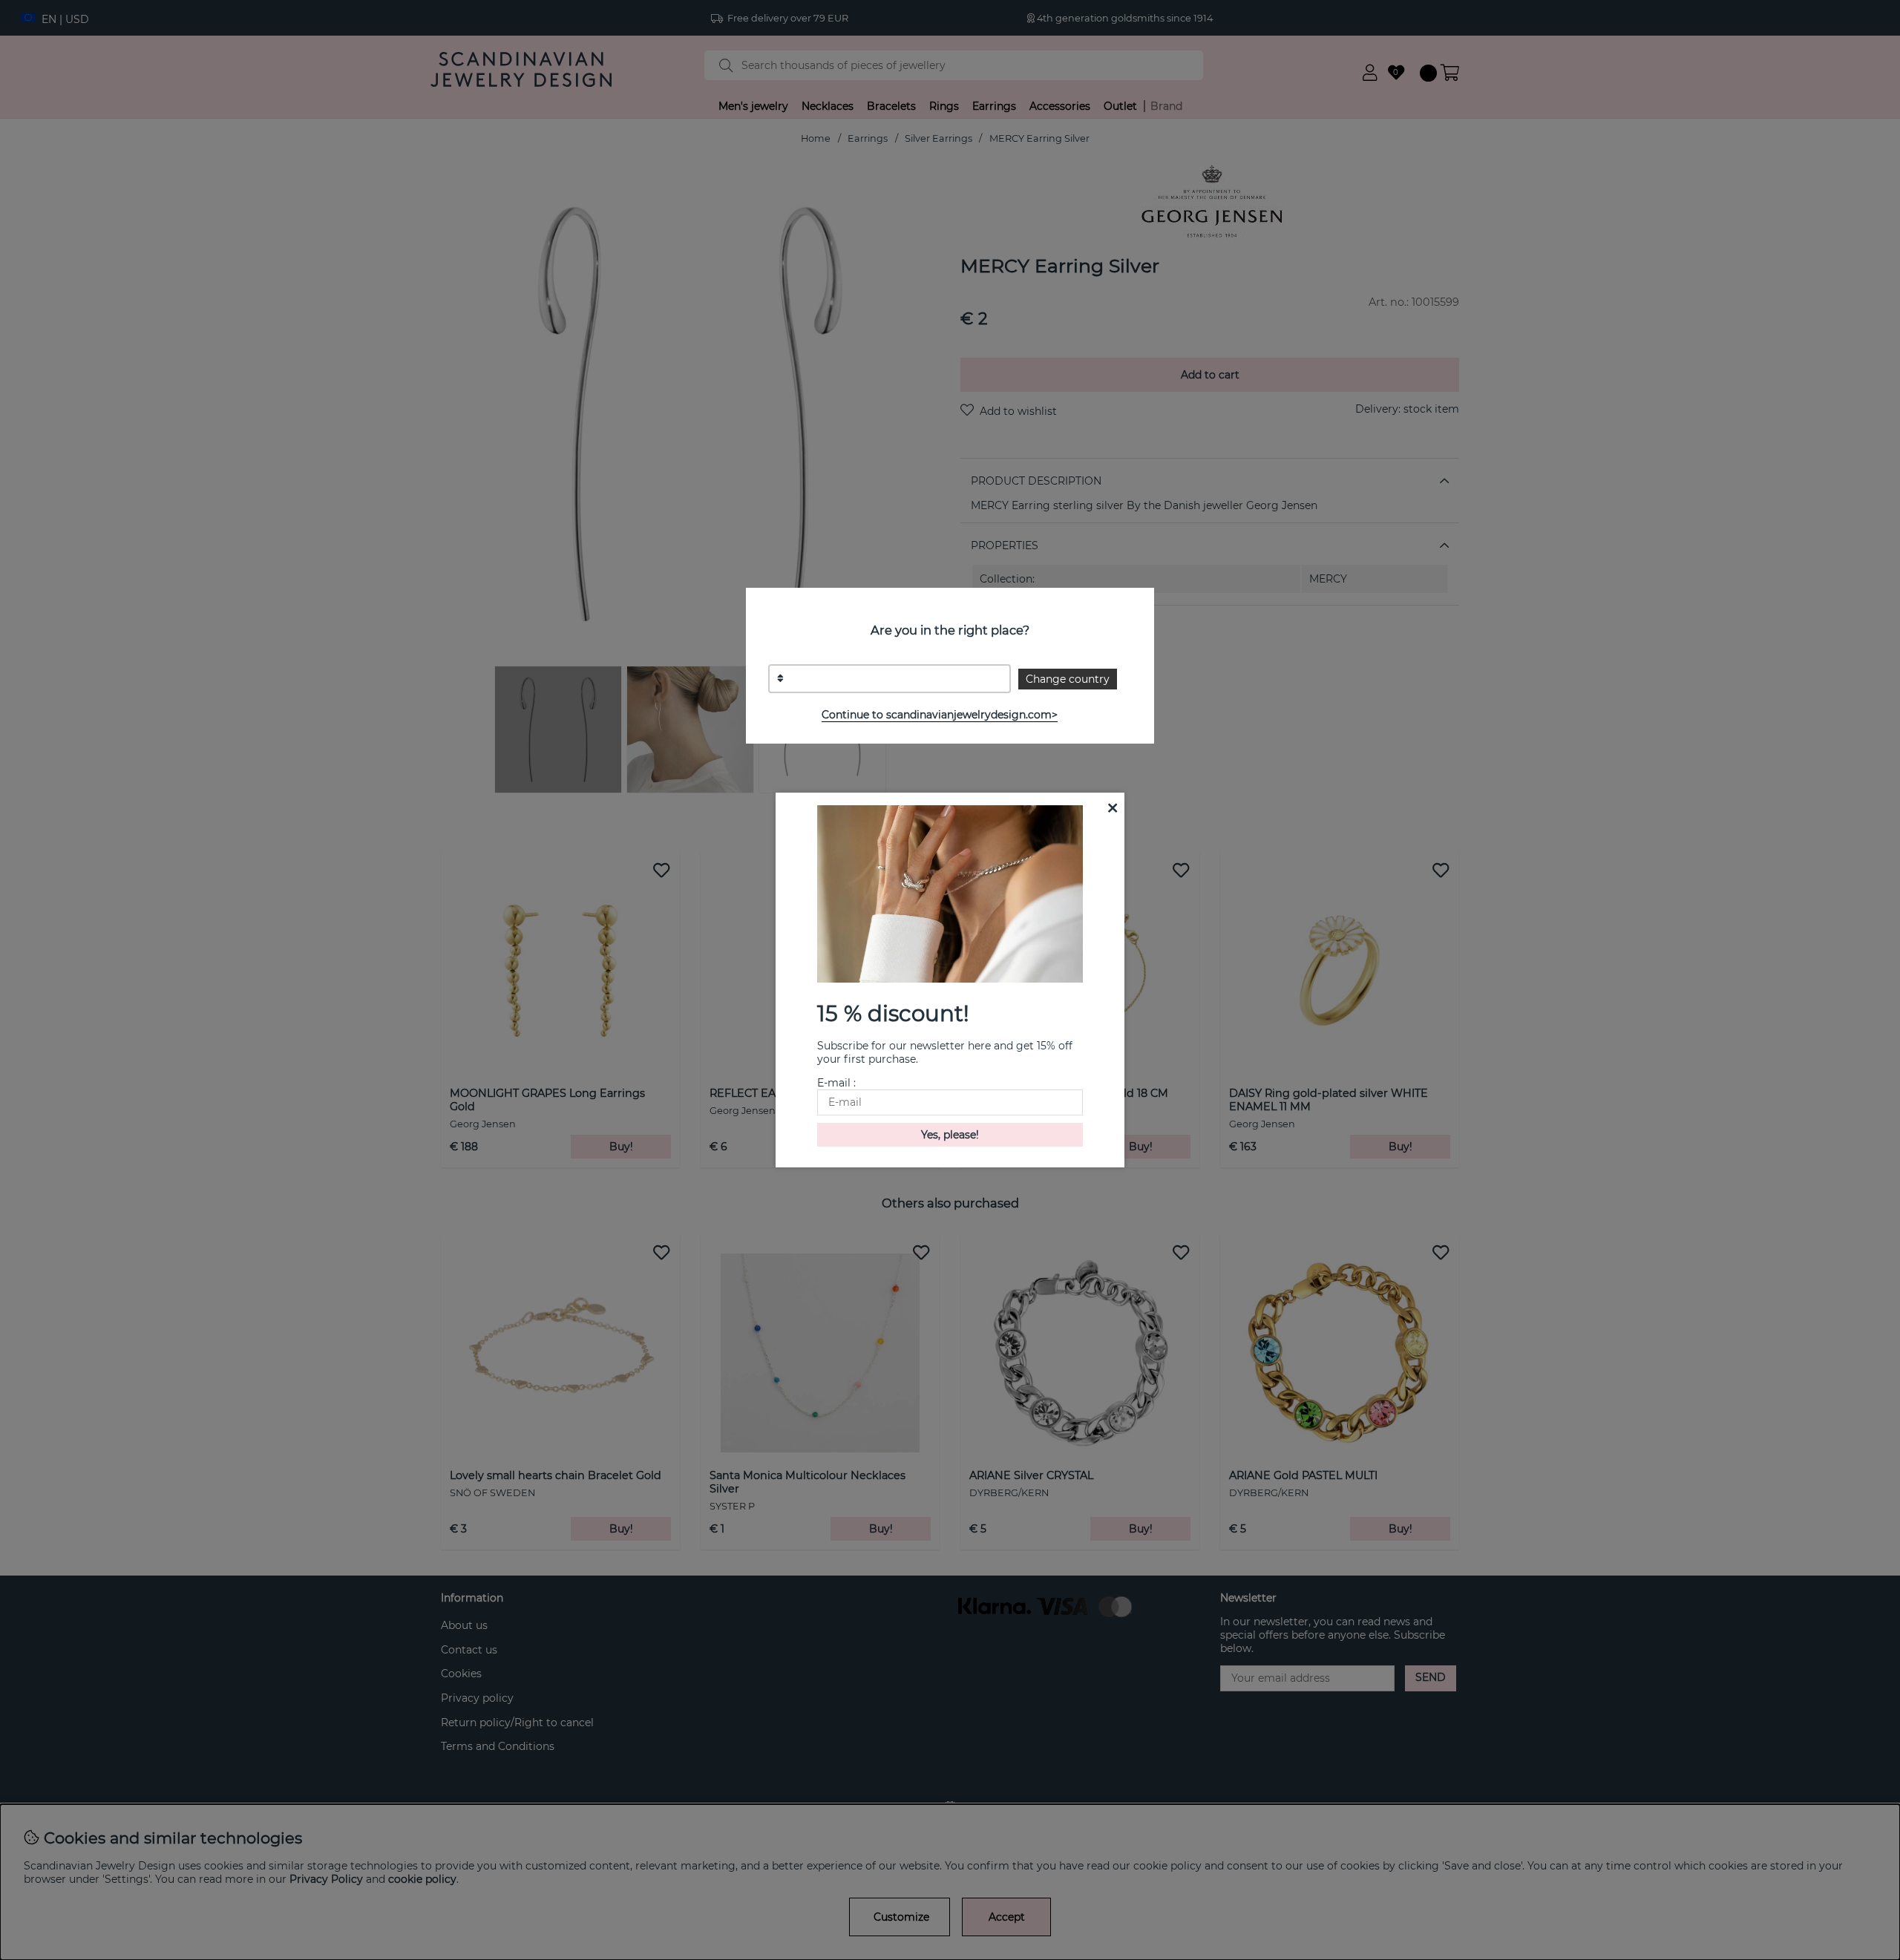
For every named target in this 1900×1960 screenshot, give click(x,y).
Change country (1068, 679)
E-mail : (836, 1083)
